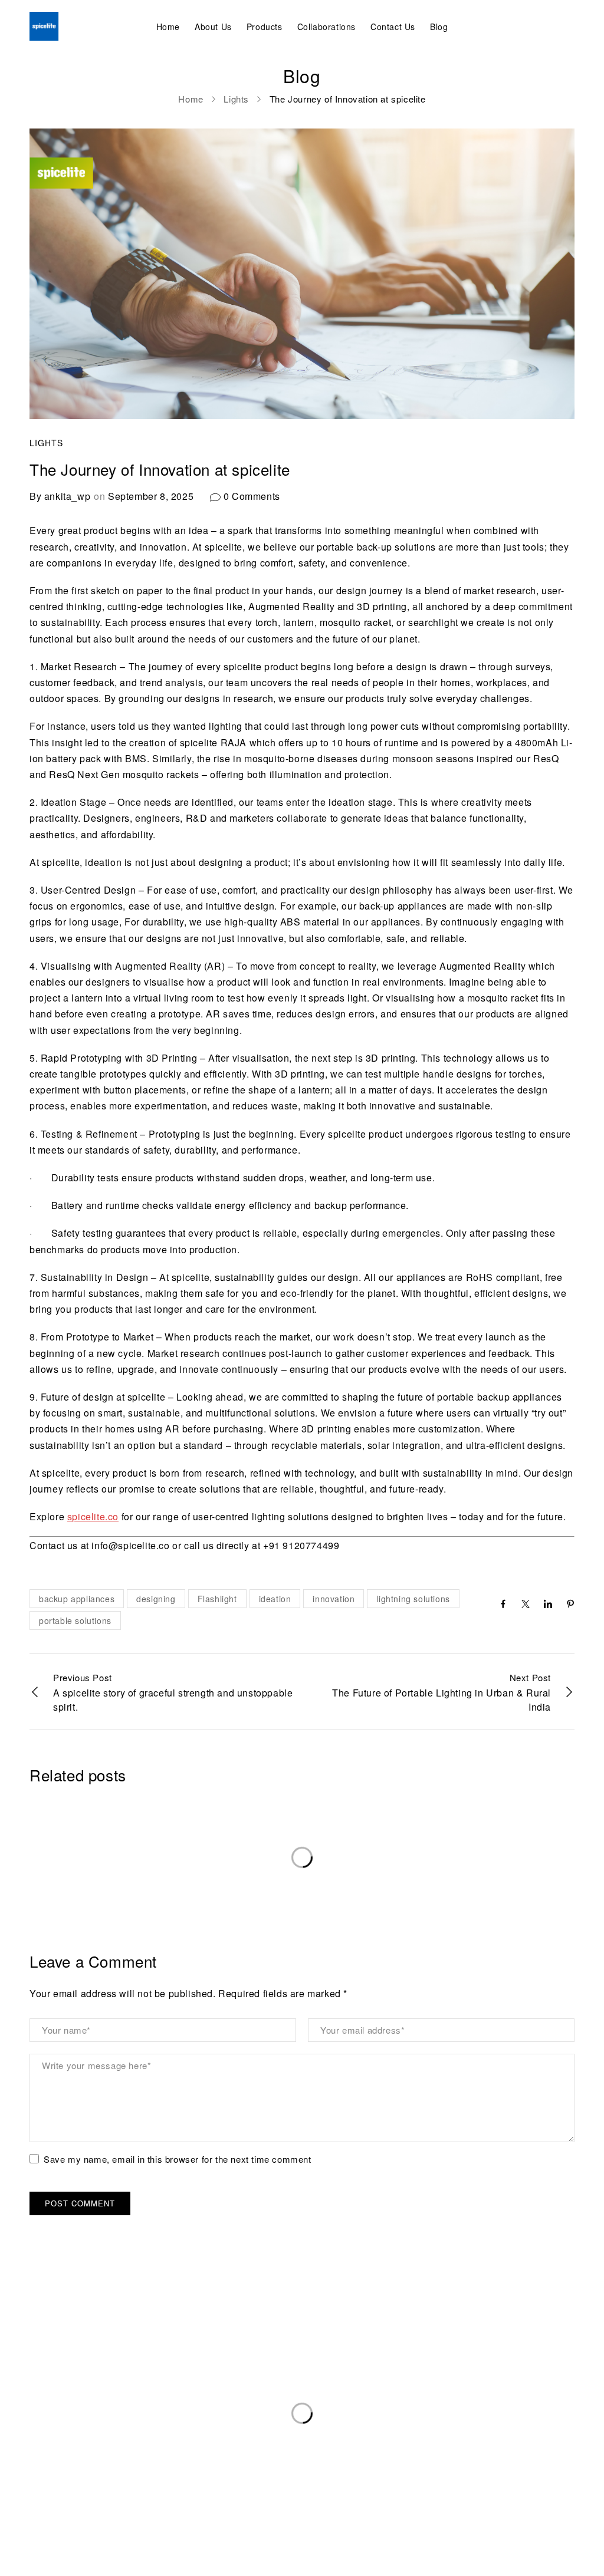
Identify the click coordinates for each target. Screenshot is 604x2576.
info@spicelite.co (65, 2425)
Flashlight (217, 1599)
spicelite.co (93, 1516)
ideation (275, 1599)
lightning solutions (413, 1599)
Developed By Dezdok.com (517, 2557)
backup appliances (77, 1599)
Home (191, 99)
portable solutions (75, 1620)
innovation (334, 1599)
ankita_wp (67, 496)
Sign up (486, 2390)
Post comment (80, 2203)
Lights (236, 99)
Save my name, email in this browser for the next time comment (178, 2160)
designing (156, 1599)
